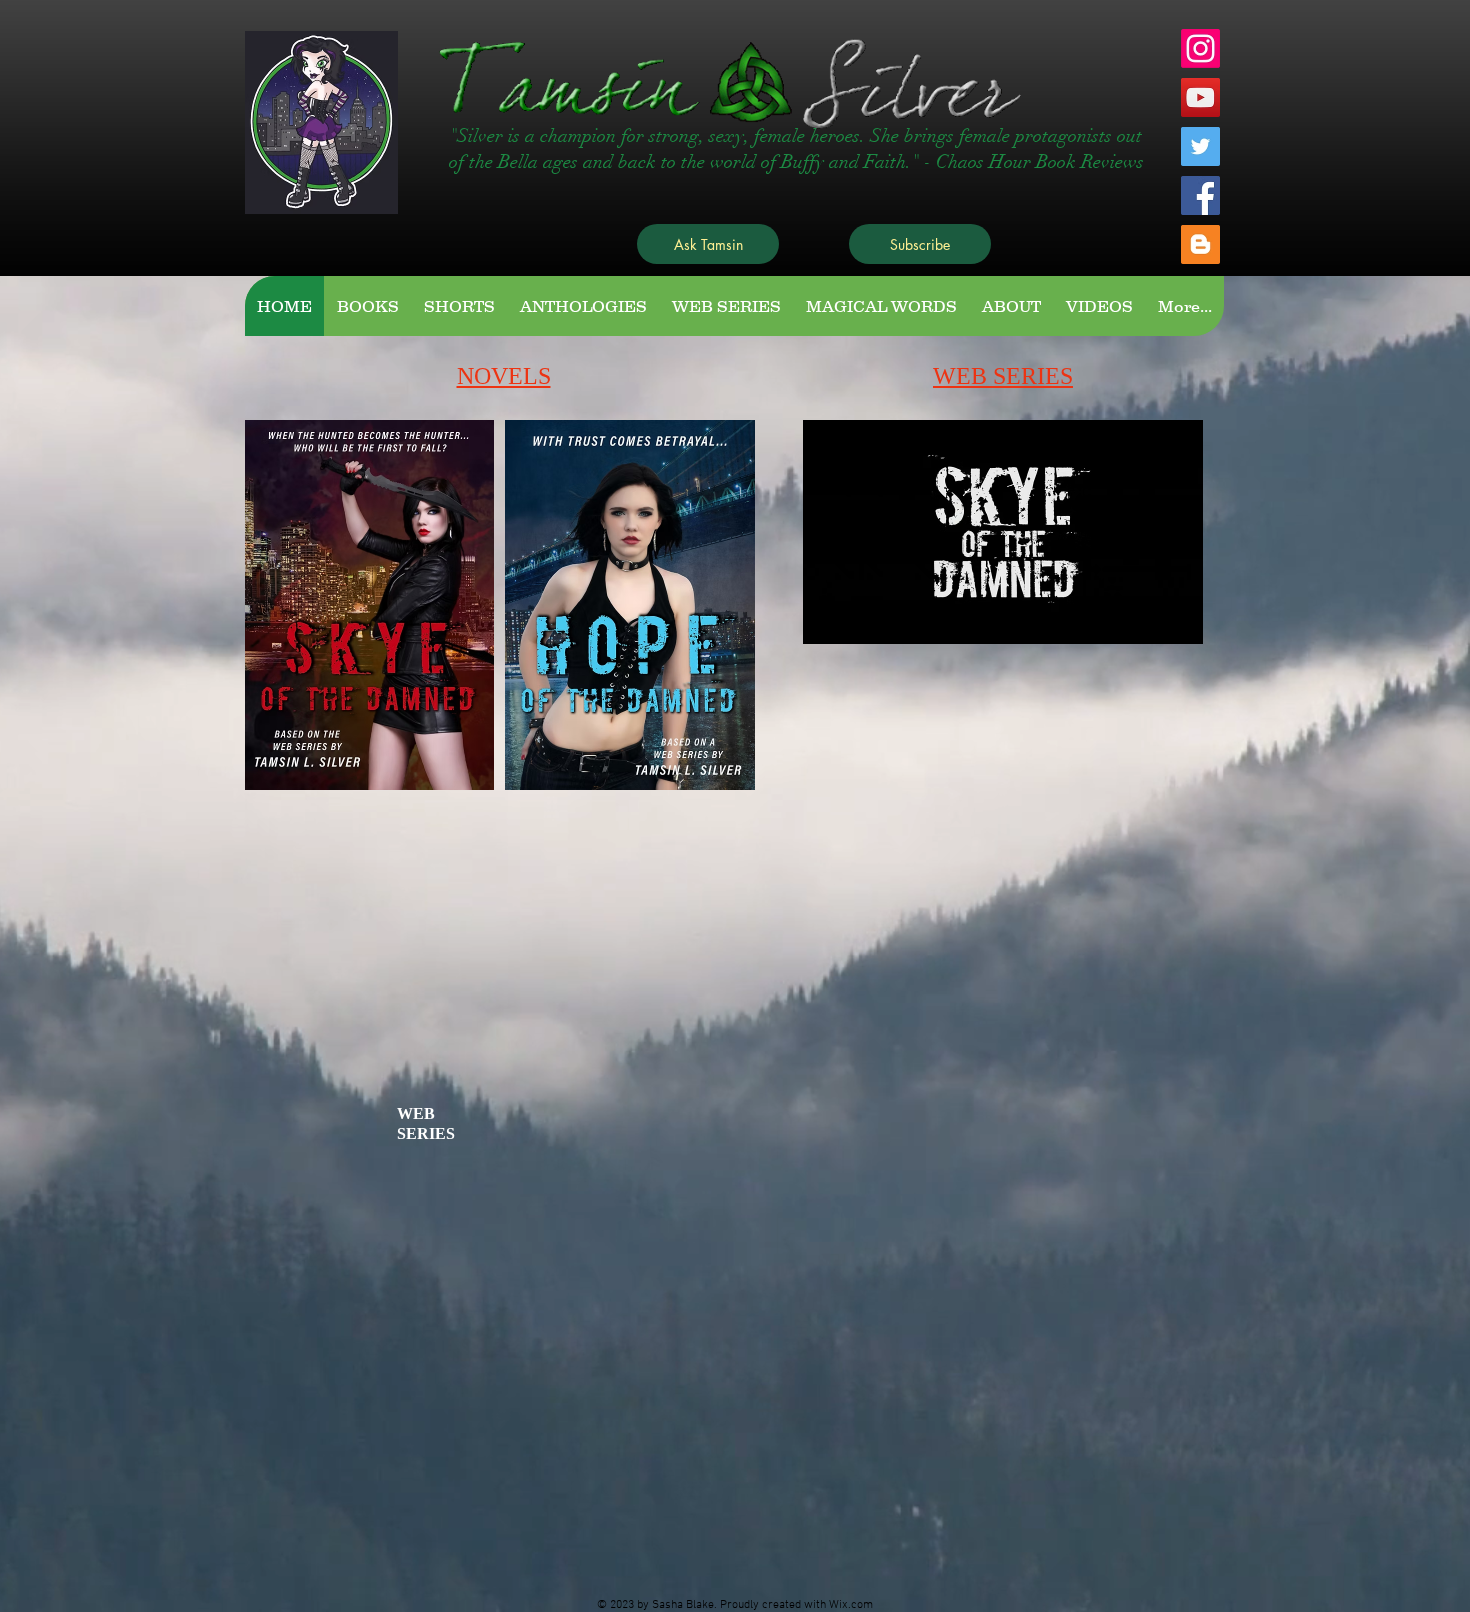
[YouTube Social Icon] (1200, 97)
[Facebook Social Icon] (1200, 195)
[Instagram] (1200, 48)
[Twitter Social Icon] (1200, 146)
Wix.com (851, 1605)
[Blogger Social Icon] (1200, 244)
